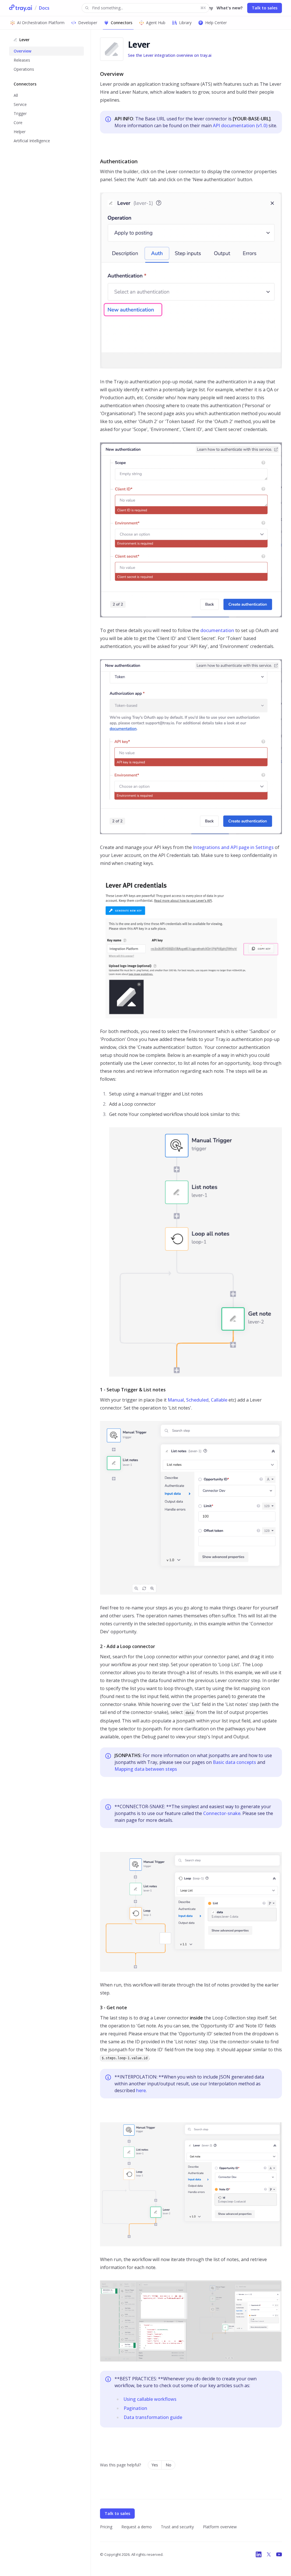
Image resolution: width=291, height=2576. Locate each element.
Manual (176, 1400)
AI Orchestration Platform (41, 23)
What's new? (230, 8)
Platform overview (220, 2527)
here (141, 2090)
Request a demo (137, 2527)
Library (185, 23)
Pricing (106, 2527)
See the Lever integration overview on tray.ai (170, 55)
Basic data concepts (234, 1762)
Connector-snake (222, 1813)
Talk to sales (265, 8)
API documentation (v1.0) (240, 126)
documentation (217, 630)
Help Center (216, 23)
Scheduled (197, 1400)
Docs (44, 8)
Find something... (149, 8)
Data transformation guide (153, 2417)
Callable (219, 1400)
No (169, 2465)
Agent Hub (156, 23)
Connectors (122, 23)
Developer (88, 23)
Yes (155, 2465)
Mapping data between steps (146, 1769)
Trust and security (177, 2527)
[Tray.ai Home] (21, 8)
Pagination (135, 2408)
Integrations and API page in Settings (233, 847)
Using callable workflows (150, 2399)
